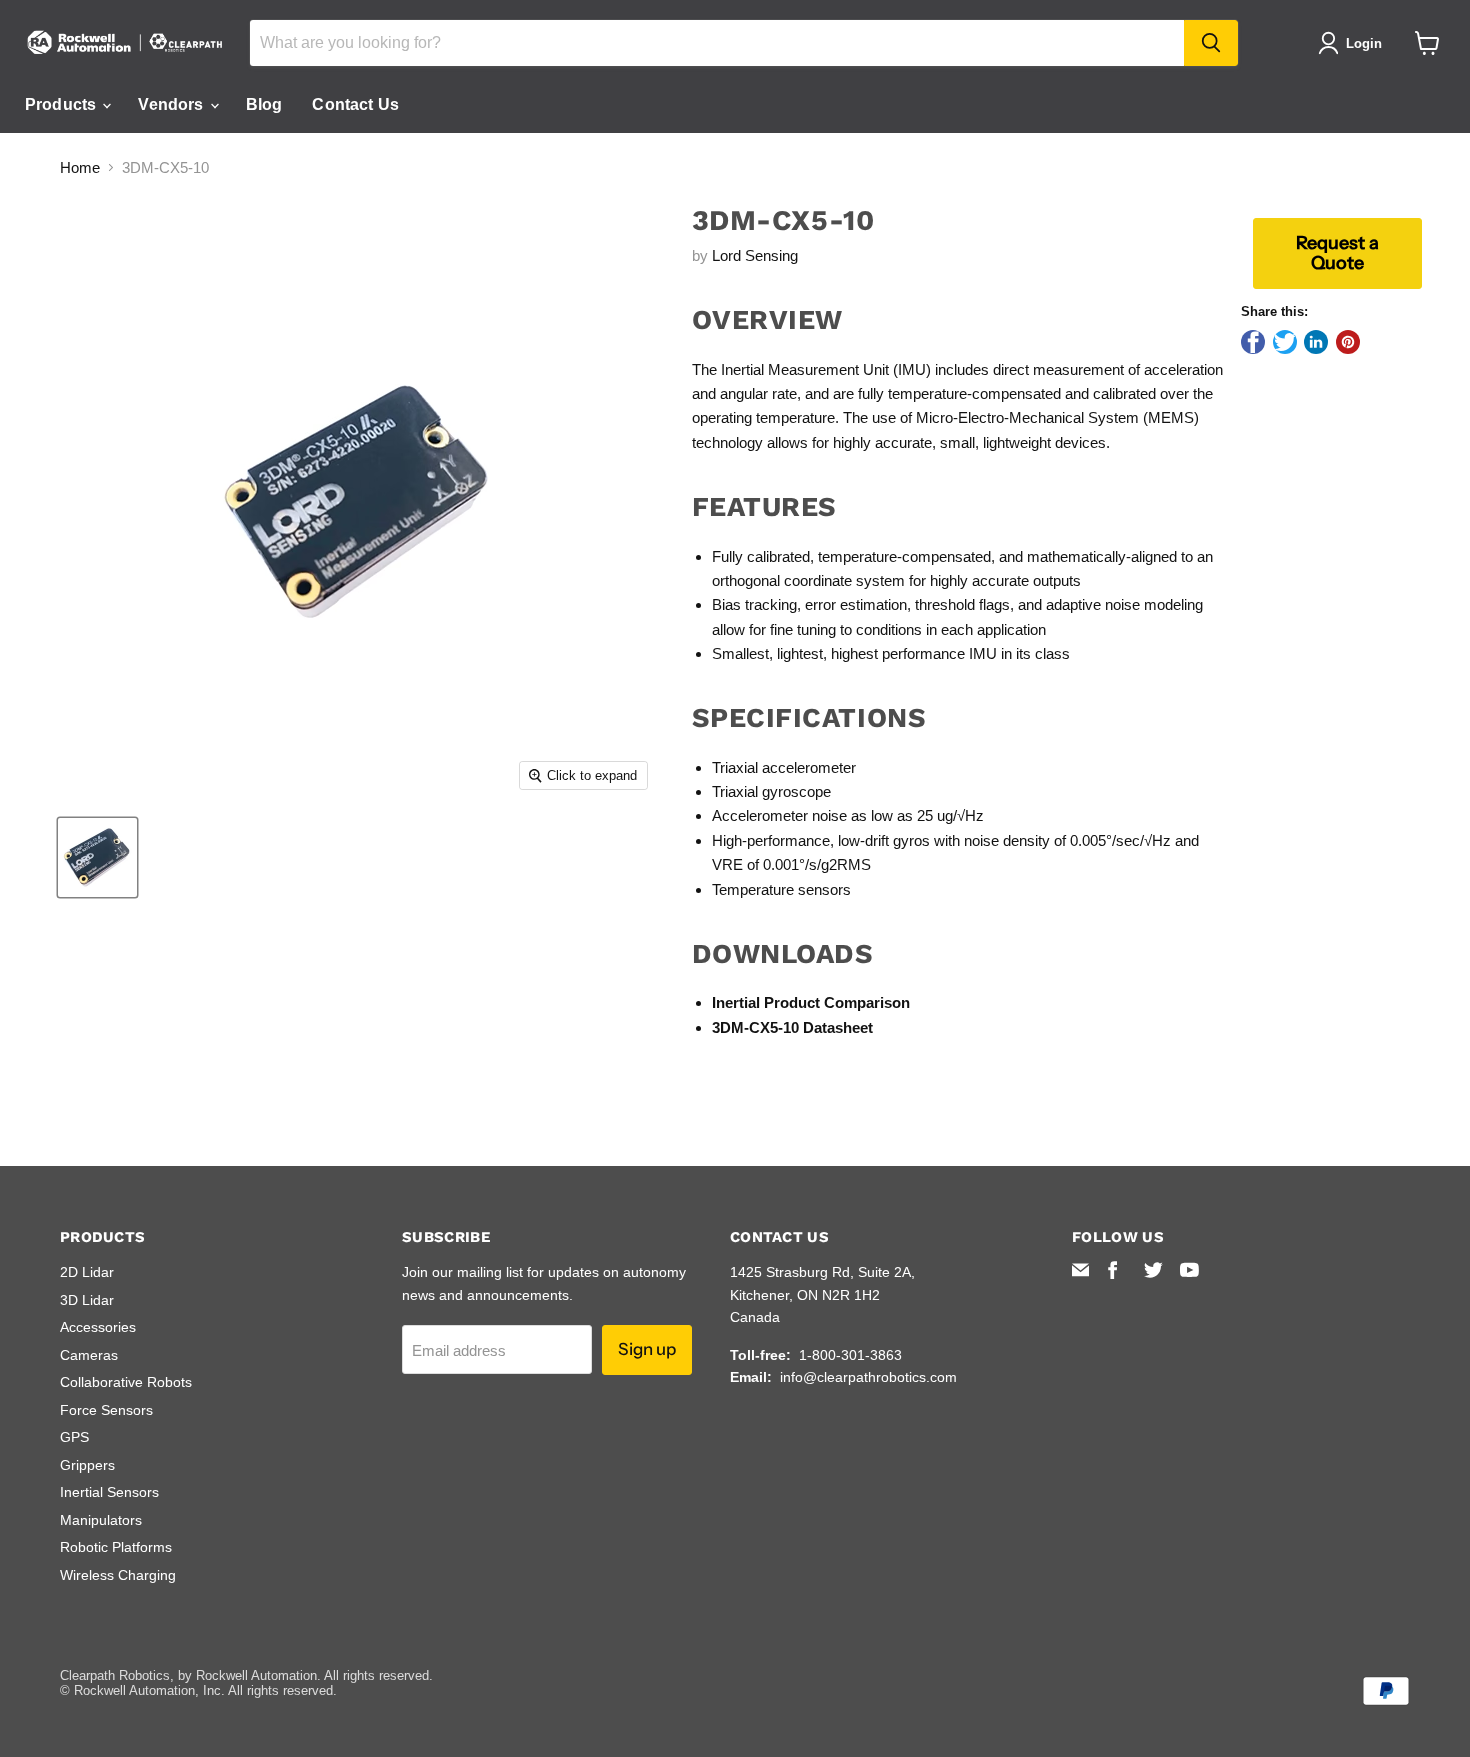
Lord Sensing (755, 255)
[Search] (1211, 43)
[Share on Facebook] (1253, 342)
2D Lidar (87, 1272)
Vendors (172, 104)
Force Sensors (106, 1410)
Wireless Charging (118, 1575)
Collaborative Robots (126, 1382)
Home (80, 167)
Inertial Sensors (109, 1492)
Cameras (89, 1355)
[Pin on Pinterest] (1348, 342)
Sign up (647, 1349)
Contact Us (355, 104)
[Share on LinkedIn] (1316, 342)
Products (62, 104)
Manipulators (101, 1520)
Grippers (87, 1465)
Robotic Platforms (116, 1547)
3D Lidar (87, 1300)
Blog (264, 104)
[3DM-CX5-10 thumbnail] (97, 857)
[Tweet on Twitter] (1285, 342)
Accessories (98, 1327)
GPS (74, 1437)
